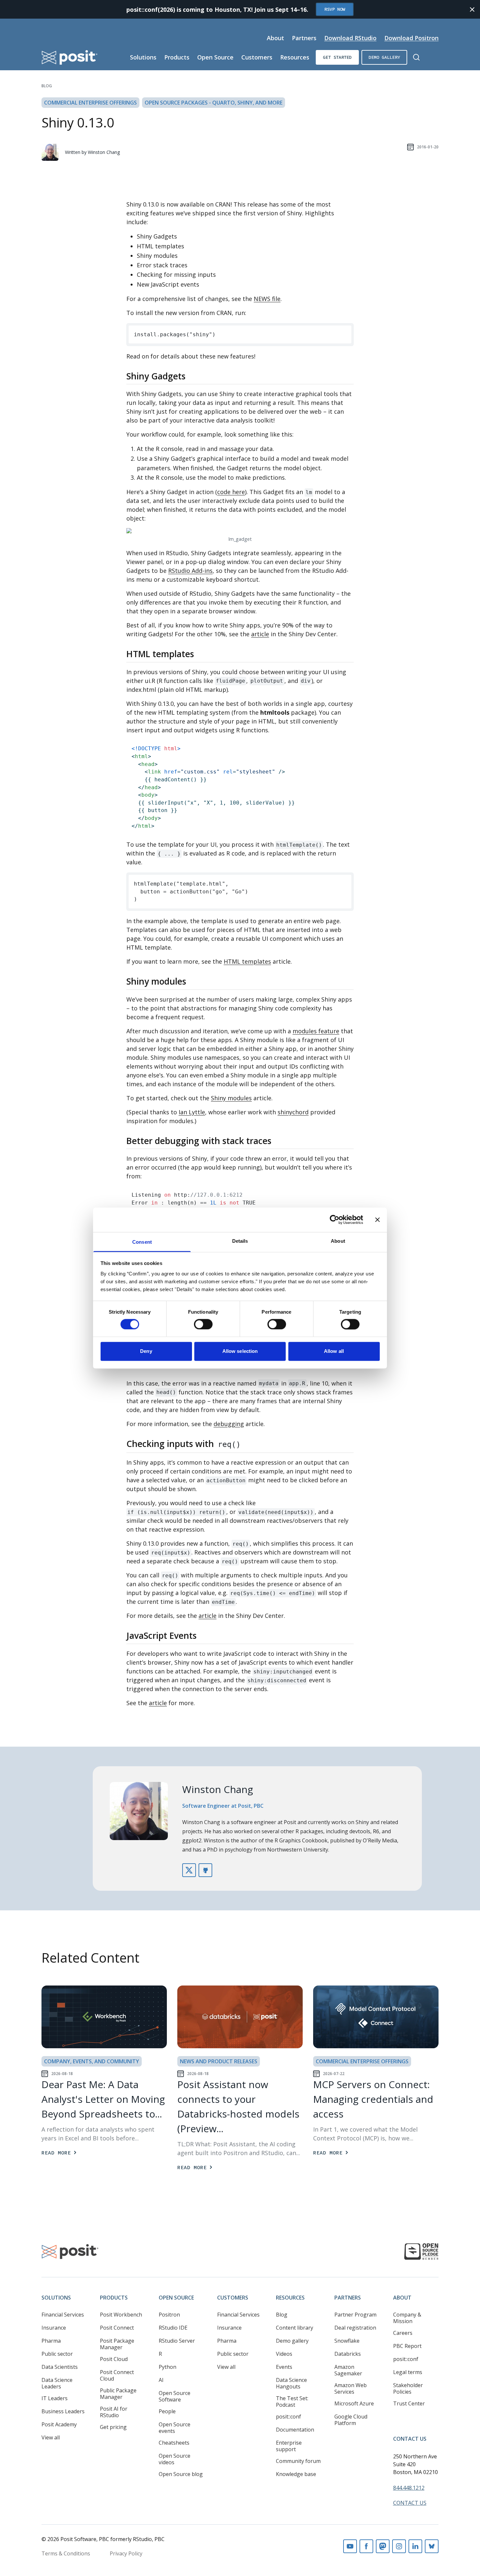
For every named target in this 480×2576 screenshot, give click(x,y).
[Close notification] (472, 9)
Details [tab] (240, 1241)
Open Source (215, 57)
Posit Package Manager (117, 2344)
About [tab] (338, 1241)
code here (231, 492)
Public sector (57, 2354)
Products (177, 57)
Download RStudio (350, 38)
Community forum (298, 2461)
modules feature (316, 1031)
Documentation (295, 2430)
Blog (47, 86)
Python (168, 2367)
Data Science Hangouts (291, 2383)
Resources (295, 57)
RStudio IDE (173, 2328)
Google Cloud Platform (351, 2420)
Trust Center (409, 2403)
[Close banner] (377, 1220)
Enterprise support (289, 2446)
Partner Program (355, 2315)
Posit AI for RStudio (114, 2412)
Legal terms (408, 2372)
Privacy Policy (126, 2553)
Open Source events (175, 2428)
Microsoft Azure (354, 2403)
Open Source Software (175, 2396)
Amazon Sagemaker (348, 2370)
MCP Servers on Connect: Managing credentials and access (373, 2099)
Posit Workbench (121, 2315)
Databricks (348, 2354)
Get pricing (113, 2427)
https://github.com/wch (205, 1870)
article (260, 634)
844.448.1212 (409, 2488)
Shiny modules (231, 1098)
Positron (169, 2315)
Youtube (350, 2546)
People (167, 2411)
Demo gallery (384, 57)
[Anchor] (192, 376)
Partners (304, 38)
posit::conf (288, 2417)
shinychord (293, 1112)
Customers (257, 57)
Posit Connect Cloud (117, 2375)
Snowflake (347, 2341)
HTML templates (247, 961)
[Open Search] (416, 57)
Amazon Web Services (351, 2388)
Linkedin (415, 2546)
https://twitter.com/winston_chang (189, 1870)
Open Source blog (181, 2474)
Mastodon (383, 2546)
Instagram (399, 2546)
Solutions (143, 57)
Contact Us (410, 2439)
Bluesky (432, 2546)
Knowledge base (296, 2474)
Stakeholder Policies (408, 2388)
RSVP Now (335, 9)
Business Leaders (63, 2411)
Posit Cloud (114, 2359)
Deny (146, 1351)
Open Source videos (175, 2459)
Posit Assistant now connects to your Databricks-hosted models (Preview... (238, 2106)
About (275, 38)
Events (284, 2367)
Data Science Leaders (57, 2383)
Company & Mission (407, 2318)
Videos (284, 2354)
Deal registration (355, 2328)
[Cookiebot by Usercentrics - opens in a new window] (335, 1220)
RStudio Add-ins (190, 571)
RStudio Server (177, 2341)
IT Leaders (55, 2398)
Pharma (51, 2341)
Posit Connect (117, 2328)
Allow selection (240, 1351)
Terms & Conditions (66, 2553)
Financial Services (63, 2315)
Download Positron (411, 38)
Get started (337, 57)
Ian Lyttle (192, 1112)
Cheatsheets (174, 2443)
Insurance (54, 2328)
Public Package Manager (118, 2394)
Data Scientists (60, 2367)
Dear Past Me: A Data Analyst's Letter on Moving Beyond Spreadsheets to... (103, 2099)
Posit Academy (59, 2424)
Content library (295, 2328)
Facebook (366, 2546)
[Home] (70, 57)
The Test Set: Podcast (292, 2401)
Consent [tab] (142, 1242)
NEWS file (267, 299)
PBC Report (407, 2346)
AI (161, 2380)
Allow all (334, 1351)
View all (51, 2437)
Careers (403, 2333)
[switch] (203, 1324)
